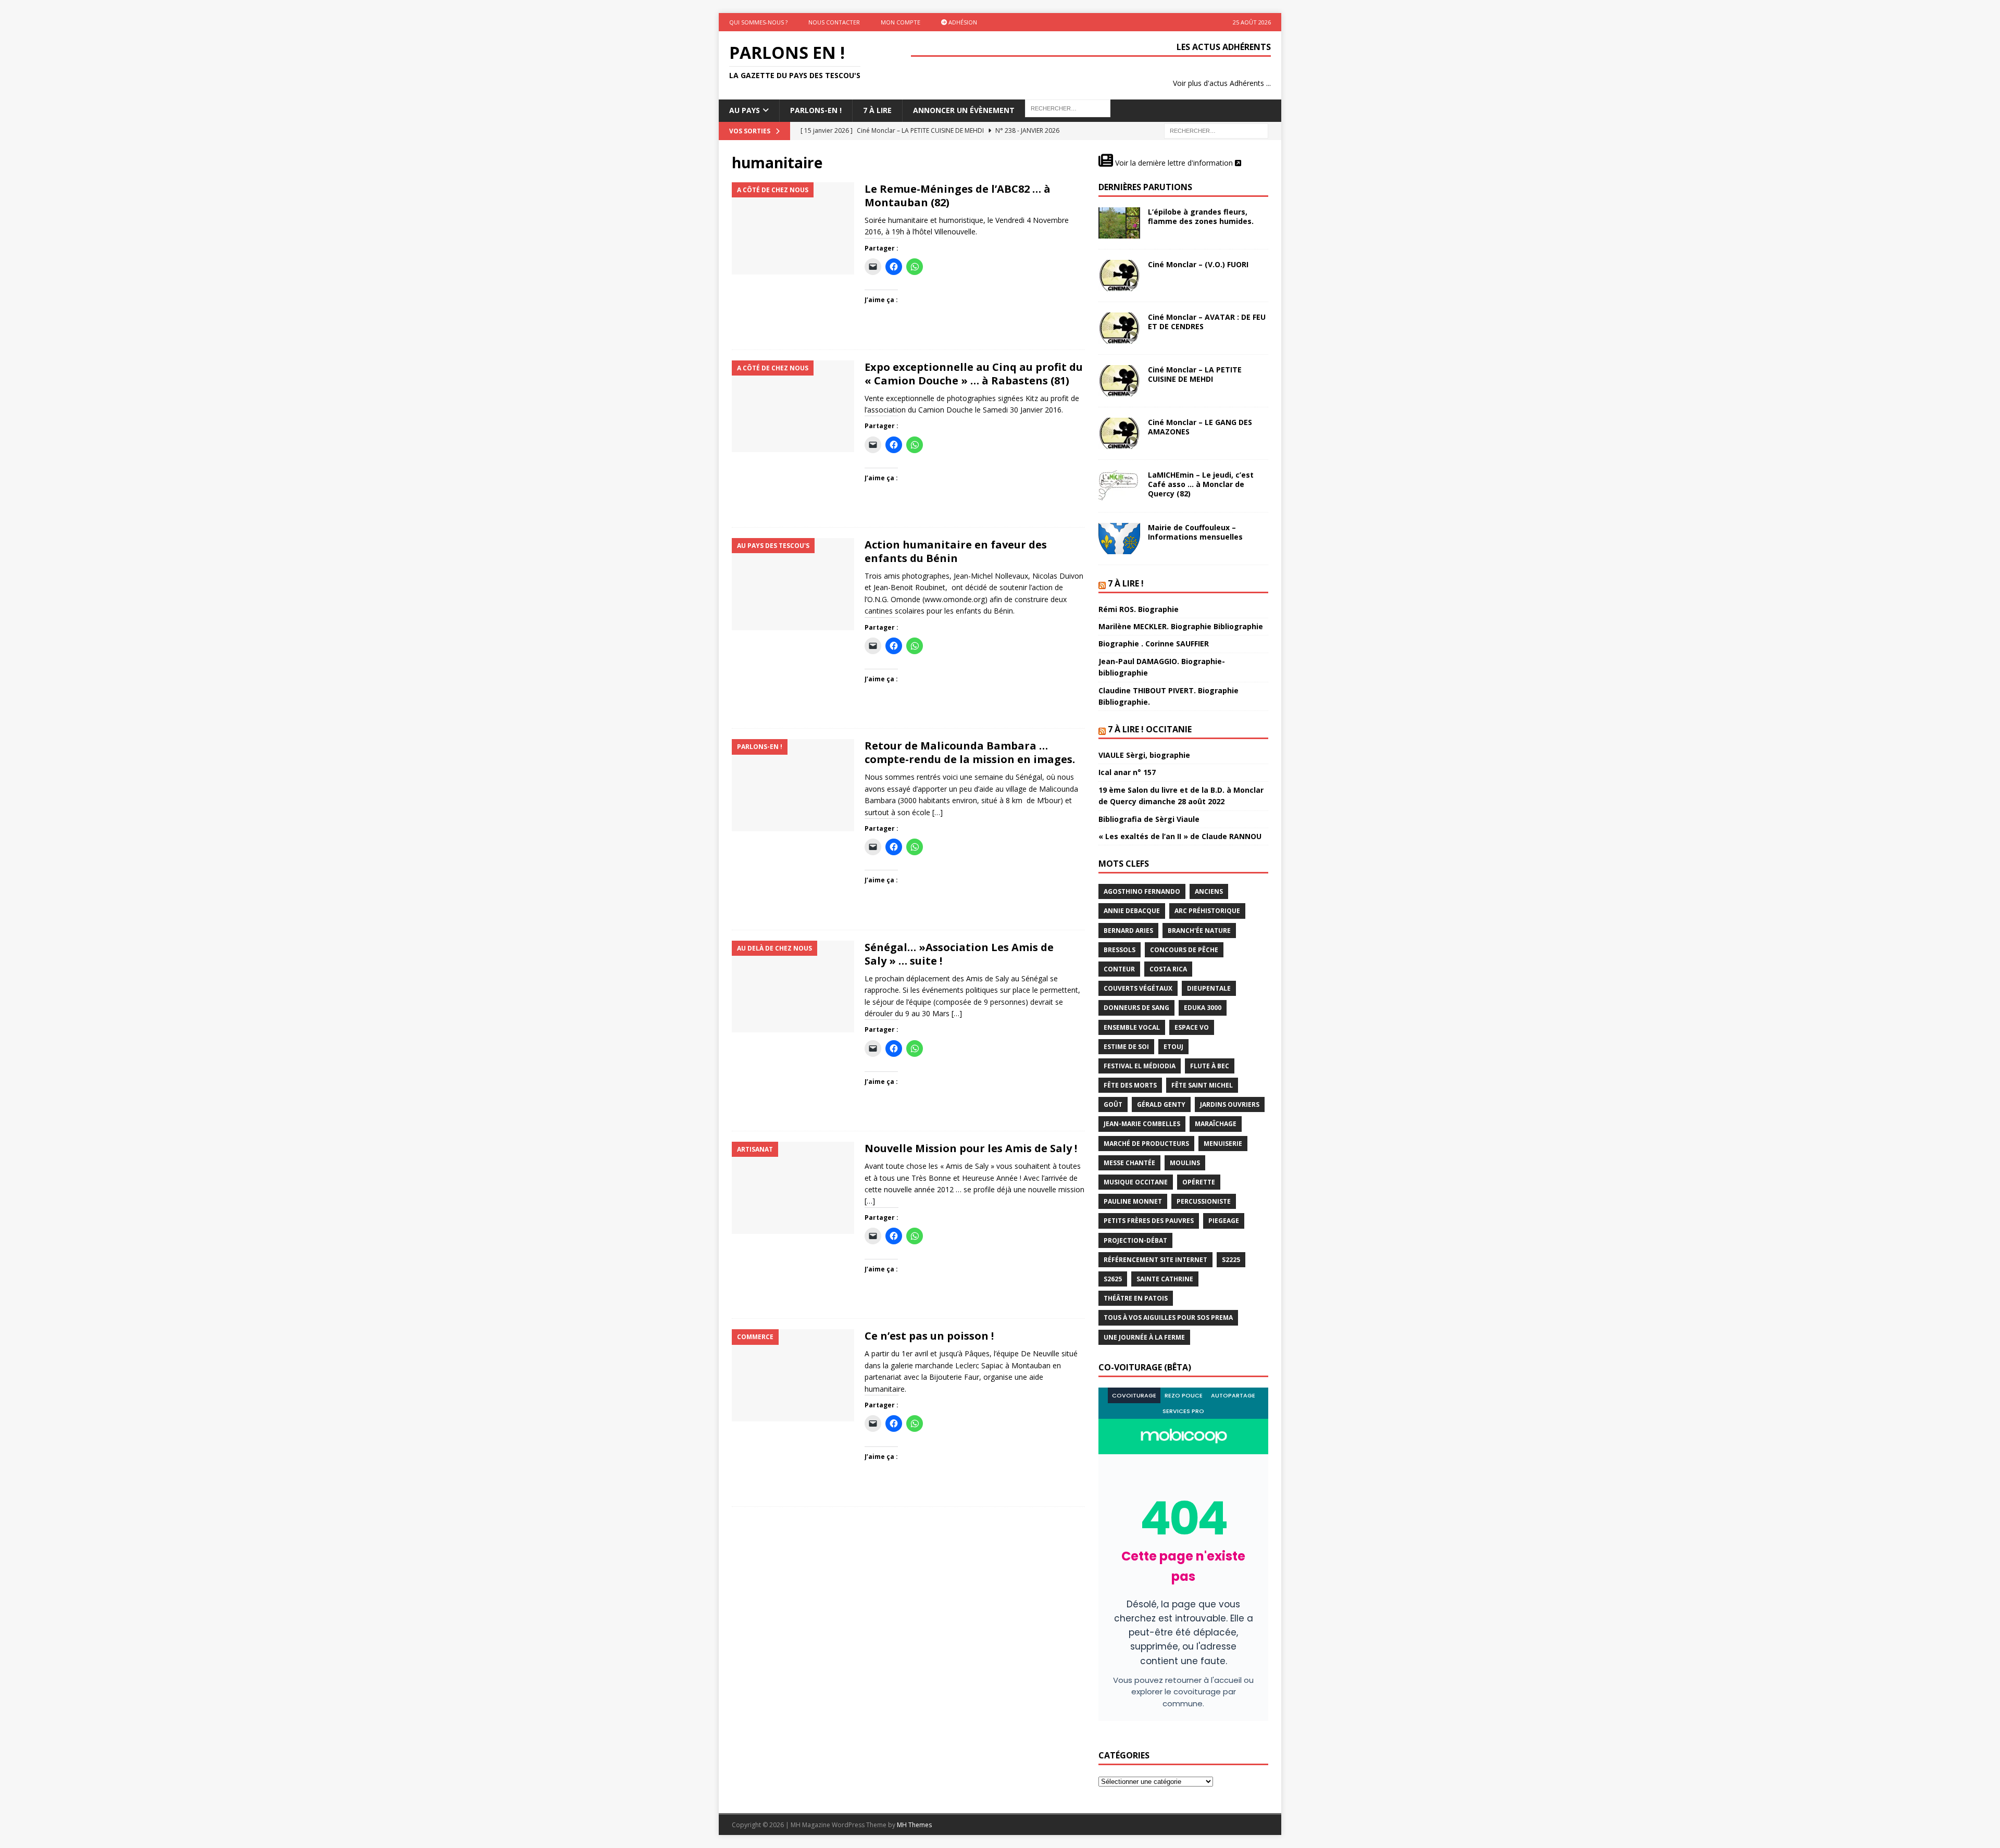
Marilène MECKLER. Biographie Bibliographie (1181, 626)
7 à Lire (877, 110)
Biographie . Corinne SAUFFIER (1154, 644)
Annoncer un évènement (964, 110)
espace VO (1192, 1027)
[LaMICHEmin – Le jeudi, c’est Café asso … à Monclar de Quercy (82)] (1119, 486)
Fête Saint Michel (1202, 1085)
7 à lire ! (1126, 583)
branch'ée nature (1199, 931)
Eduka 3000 (1203, 1008)
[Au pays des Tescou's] (793, 584)
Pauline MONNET (1133, 1201)
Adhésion (962, 22)
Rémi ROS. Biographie (1139, 609)
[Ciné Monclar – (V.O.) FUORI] (1119, 276)
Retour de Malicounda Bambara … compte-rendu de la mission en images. (970, 752)
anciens (1209, 891)
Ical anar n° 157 (1127, 772)
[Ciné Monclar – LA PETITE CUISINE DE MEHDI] (1119, 381)
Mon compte (901, 22)
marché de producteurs (1146, 1144)
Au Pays (745, 110)
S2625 (1113, 1279)
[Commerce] (793, 1375)
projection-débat (1135, 1240)
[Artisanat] (793, 1188)
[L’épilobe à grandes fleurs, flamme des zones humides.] (1119, 223)
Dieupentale (1209, 988)
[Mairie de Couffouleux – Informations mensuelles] (1119, 539)
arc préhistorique (1207, 911)
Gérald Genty (1161, 1104)
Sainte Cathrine (1165, 1279)
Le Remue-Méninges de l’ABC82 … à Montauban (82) (958, 196)
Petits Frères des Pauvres (1149, 1221)
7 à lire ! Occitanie (1150, 729)
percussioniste (1204, 1201)
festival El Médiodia (1140, 1066)
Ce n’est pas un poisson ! (929, 1336)
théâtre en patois (1136, 1298)
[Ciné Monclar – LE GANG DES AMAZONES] (1119, 433)
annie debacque (1132, 911)
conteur (1119, 969)
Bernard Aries (1128, 931)
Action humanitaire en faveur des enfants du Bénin (956, 551)
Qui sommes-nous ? (758, 22)
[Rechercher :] (1216, 130)
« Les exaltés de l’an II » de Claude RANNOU (1180, 836)
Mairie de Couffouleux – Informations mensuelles (1195, 532)
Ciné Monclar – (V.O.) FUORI (1198, 264)
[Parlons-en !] (793, 785)
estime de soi (1126, 1047)
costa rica (1168, 969)
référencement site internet (1155, 1260)
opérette (1199, 1182)
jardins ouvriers (1230, 1104)
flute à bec (1210, 1066)
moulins (1185, 1163)
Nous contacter (834, 22)
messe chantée (1129, 1163)
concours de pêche (1184, 950)
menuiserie (1223, 1144)
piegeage (1224, 1221)
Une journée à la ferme (1144, 1337)
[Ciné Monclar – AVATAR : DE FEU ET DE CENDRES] (1119, 328)
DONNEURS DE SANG (1136, 1008)
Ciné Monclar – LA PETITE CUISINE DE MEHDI (1195, 374)
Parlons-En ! (816, 110)
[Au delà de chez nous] (793, 987)
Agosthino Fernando (1142, 891)
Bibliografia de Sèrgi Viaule (1149, 819)
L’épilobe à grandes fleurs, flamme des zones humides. (1201, 216)
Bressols (1120, 950)
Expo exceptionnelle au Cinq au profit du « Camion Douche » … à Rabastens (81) (974, 374)
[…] (938, 812)
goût (1113, 1104)
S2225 (1231, 1260)
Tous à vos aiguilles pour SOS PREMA (1168, 1318)
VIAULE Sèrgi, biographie (1144, 755)
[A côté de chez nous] (793, 228)
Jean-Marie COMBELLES (1142, 1124)
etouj (1173, 1047)
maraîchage (1216, 1124)
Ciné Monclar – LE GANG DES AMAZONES (1200, 427)
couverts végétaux (1138, 988)
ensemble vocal (1132, 1027)
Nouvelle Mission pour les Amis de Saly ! (971, 1148)
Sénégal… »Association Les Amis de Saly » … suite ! (959, 954)
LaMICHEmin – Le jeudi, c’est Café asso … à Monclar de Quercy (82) (1201, 484)
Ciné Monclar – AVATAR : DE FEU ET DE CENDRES (1207, 322)
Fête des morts (1130, 1085)
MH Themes (914, 1825)
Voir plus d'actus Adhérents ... (1222, 83)
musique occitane (1136, 1182)
